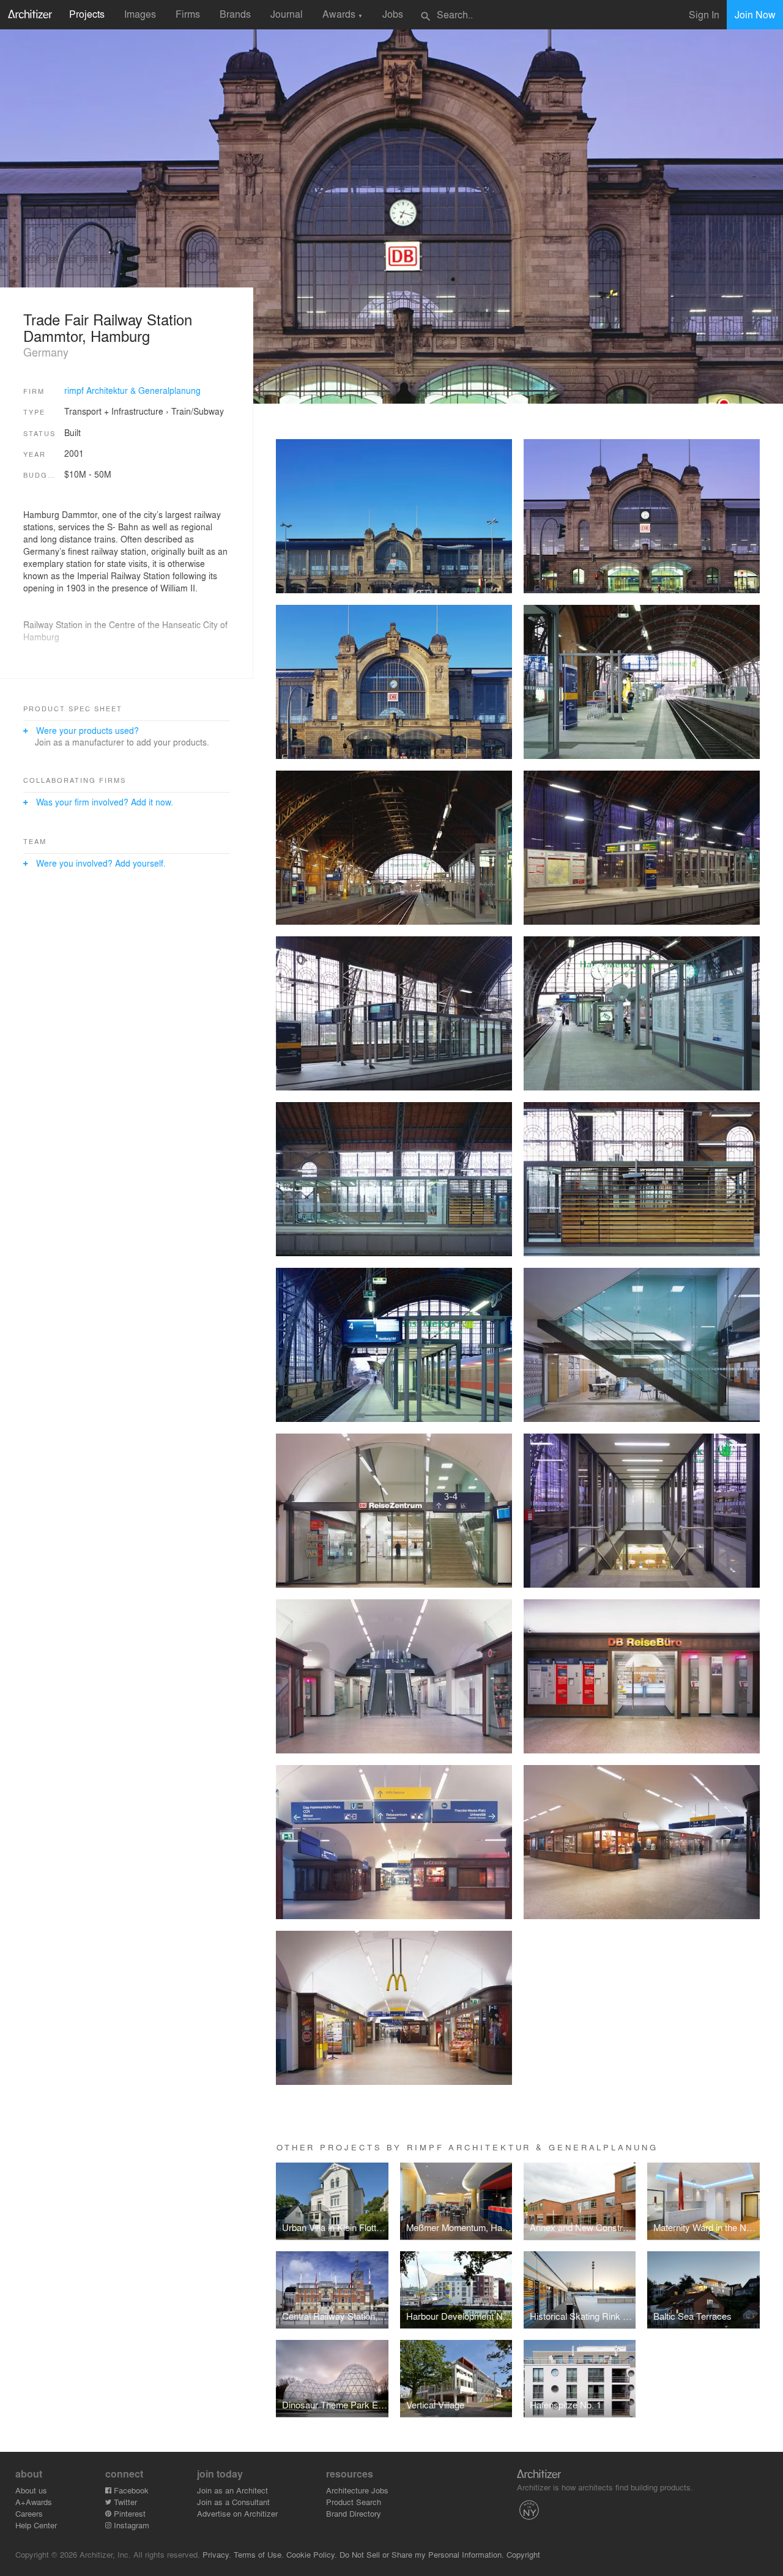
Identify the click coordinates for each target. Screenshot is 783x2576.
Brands (235, 14)
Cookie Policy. (312, 2554)
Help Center (36, 2525)
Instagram (130, 2525)
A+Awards (34, 2502)
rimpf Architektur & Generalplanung (132, 390)
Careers (29, 2513)
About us (31, 2490)
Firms (188, 14)
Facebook (130, 2490)
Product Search (354, 2502)
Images (140, 14)
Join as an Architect (232, 2490)
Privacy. (217, 2554)
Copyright (523, 2554)
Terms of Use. (259, 2554)
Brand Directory (354, 2513)
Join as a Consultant (233, 2502)
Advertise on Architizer (237, 2513)
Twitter (124, 2502)
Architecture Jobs (357, 2490)
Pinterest (128, 2513)
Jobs (393, 14)
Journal (287, 14)
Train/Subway (198, 411)
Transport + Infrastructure (114, 411)
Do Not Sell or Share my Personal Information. (422, 2554)
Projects (87, 14)
